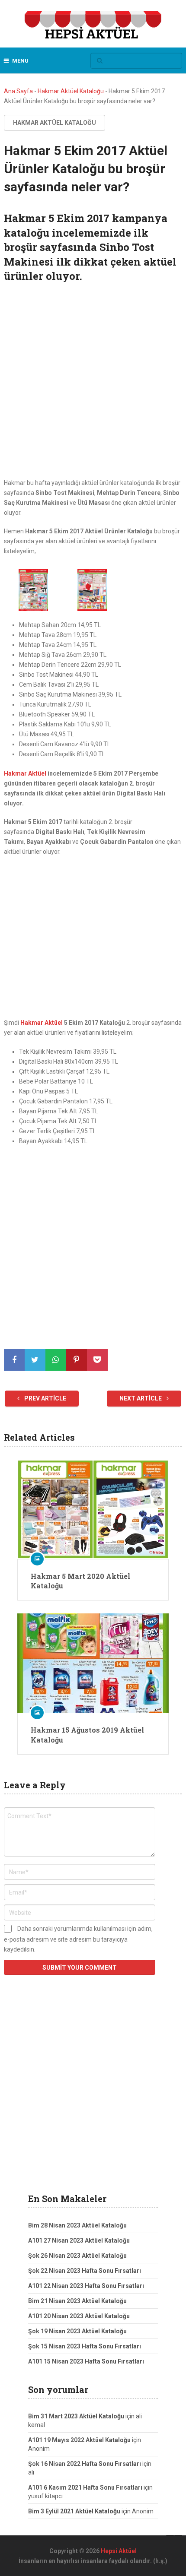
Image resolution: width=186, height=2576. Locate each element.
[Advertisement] (93, 382)
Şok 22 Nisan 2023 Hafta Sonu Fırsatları (85, 2271)
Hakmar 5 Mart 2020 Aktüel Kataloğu (80, 1581)
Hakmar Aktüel (25, 773)
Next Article (141, 1398)
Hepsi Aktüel (119, 2551)
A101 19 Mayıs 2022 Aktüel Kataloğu (79, 2440)
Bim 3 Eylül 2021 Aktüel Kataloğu (74, 2511)
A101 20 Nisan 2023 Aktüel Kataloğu (79, 2316)
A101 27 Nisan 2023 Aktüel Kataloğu (79, 2240)
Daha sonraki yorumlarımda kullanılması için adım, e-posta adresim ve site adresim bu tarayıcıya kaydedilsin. (78, 1939)
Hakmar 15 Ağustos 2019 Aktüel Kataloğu (87, 1735)
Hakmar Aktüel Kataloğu (71, 91)
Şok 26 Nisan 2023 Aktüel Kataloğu (77, 2256)
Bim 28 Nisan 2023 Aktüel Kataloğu (77, 2225)
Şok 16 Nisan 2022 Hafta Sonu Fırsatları (85, 2464)
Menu (20, 61)
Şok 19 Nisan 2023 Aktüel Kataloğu (77, 2331)
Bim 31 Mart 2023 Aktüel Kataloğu (76, 2416)
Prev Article (45, 1398)
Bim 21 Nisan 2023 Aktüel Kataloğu (77, 2301)
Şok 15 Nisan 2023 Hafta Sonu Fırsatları (85, 2346)
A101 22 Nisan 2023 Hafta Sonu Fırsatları (86, 2286)
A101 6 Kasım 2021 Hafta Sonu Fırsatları (85, 2487)
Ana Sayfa (18, 91)
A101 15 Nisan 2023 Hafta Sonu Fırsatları (86, 2361)
